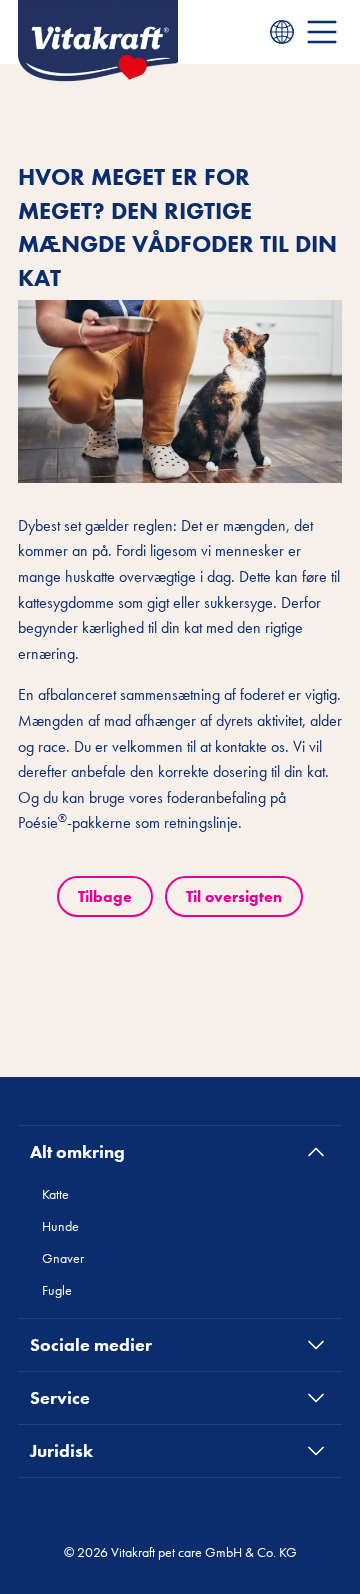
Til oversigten (234, 896)
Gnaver (63, 1258)
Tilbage (105, 896)
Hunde (60, 1226)
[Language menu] (282, 32)
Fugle (57, 1290)
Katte (55, 1194)
